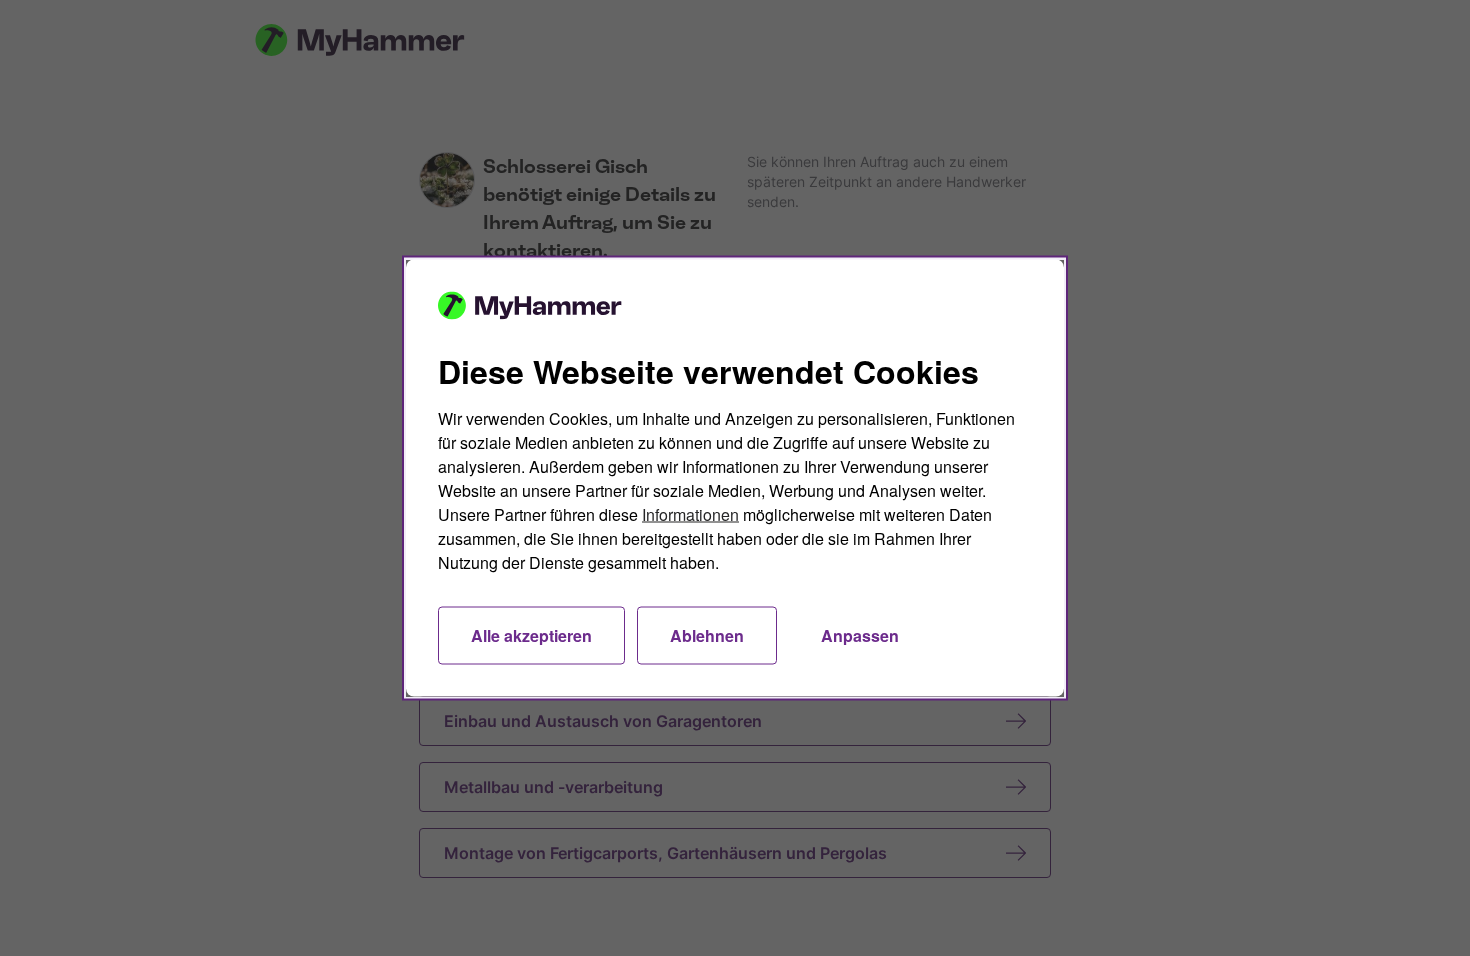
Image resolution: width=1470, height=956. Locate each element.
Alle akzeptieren (531, 635)
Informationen (690, 514)
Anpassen (860, 635)
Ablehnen (707, 635)
